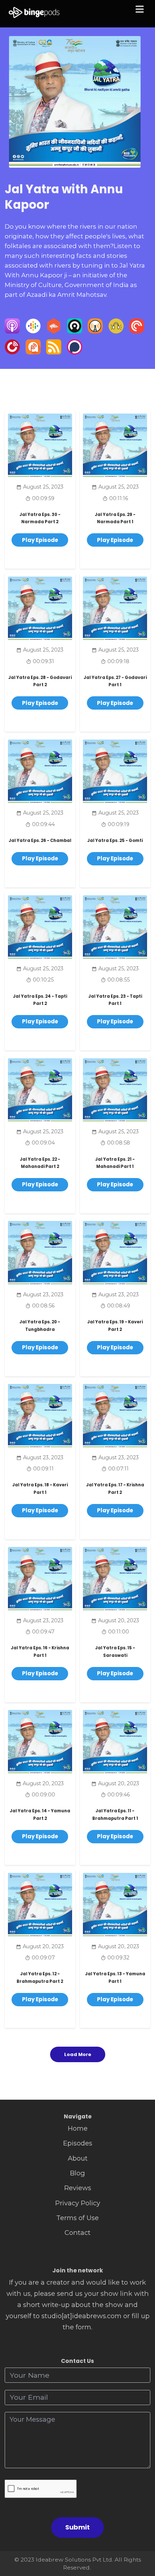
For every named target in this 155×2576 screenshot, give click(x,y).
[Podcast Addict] (33, 352)
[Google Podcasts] (33, 331)
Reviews (78, 2188)
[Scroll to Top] (141, 2538)
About (78, 2158)
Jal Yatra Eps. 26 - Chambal (40, 841)
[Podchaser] (75, 352)
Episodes (78, 2143)
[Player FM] (12, 352)
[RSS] (54, 352)
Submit (77, 2527)
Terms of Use (77, 2218)
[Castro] (75, 331)
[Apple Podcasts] (12, 331)
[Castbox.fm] (54, 331)
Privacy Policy (78, 2203)
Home (78, 2128)
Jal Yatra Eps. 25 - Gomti (115, 841)
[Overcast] (95, 331)
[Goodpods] (116, 331)
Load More (78, 2054)
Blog (77, 2173)
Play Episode (40, 540)
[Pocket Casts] (137, 331)
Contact (77, 2233)
